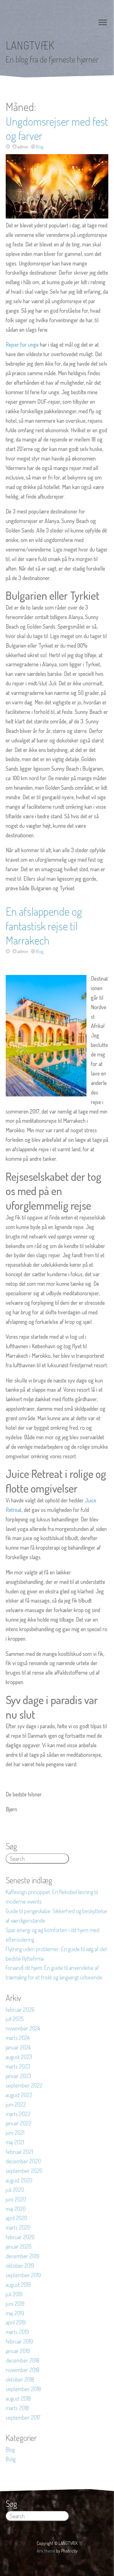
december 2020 (23, 2161)
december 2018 (22, 2360)
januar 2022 (19, 2123)
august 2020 (19, 2180)
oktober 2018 (20, 2379)
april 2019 (16, 2322)
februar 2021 (19, 2152)
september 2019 (23, 2275)
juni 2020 (16, 2199)
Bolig (11, 2459)
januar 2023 (18, 2076)
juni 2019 (15, 2304)
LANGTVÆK (30, 45)
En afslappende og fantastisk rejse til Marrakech (44, 926)
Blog (40, 147)
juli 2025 (15, 2019)
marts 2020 (18, 2227)
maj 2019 (15, 2313)
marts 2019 (17, 2332)
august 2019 (18, 2285)
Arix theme (46, 2551)
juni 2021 (15, 2133)
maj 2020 (16, 2209)
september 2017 (23, 2417)
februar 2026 (20, 2010)
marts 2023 (18, 2066)
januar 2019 (18, 2351)
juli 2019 (14, 2294)
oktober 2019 (20, 2265)
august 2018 (18, 2398)
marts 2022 (18, 2114)
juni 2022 (16, 2104)
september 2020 (24, 2171)
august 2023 (19, 2057)
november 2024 (23, 2028)
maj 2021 (15, 2142)
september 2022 (24, 2085)
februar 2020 (20, 2237)
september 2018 (23, 2389)
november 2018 (22, 2370)
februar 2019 (19, 2341)
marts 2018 (17, 2408)
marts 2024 (18, 2038)
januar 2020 (19, 2246)
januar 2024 (18, 2047)
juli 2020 (15, 2190)
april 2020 (16, 2218)
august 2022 (19, 2095)
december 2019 (22, 2256)
